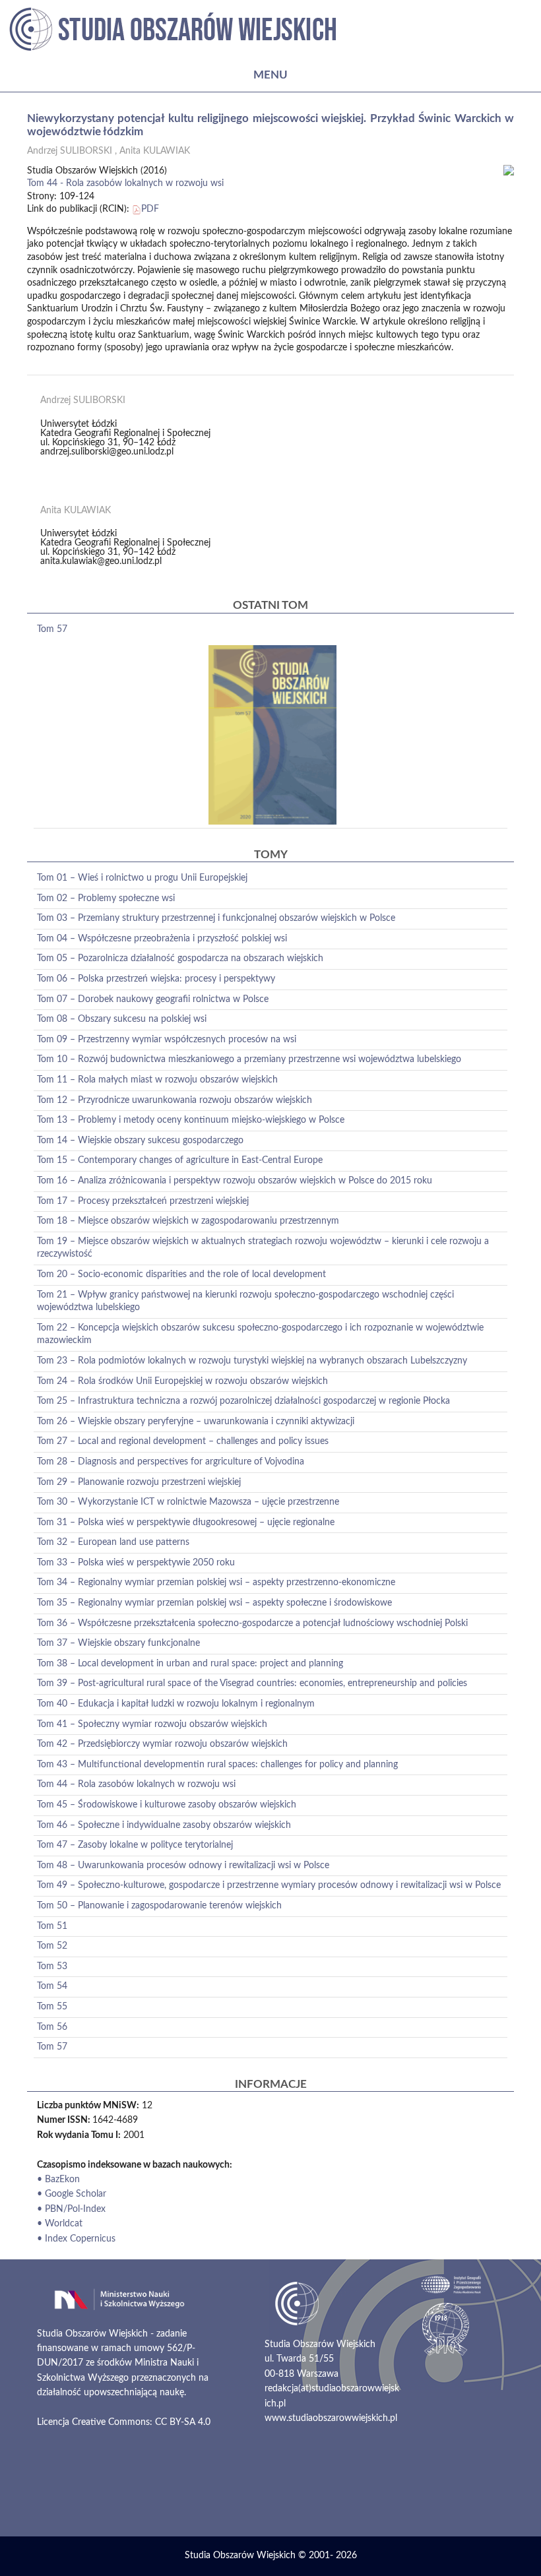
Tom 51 (52, 1926)
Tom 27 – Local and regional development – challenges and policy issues (183, 1441)
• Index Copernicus (76, 2239)
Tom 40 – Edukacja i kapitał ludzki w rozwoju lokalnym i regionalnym (176, 1704)
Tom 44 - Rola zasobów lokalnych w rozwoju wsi (125, 183)
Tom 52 (52, 1946)
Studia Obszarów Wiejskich (240, 2556)
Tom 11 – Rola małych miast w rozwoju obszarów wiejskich (157, 1080)
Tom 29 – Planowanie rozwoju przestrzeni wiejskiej (139, 1482)
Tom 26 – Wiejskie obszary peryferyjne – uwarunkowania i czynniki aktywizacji (196, 1422)
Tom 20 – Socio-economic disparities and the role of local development (181, 1274)
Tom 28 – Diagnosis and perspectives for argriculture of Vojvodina (171, 1462)
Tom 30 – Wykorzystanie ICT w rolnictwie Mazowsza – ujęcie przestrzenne (188, 1502)
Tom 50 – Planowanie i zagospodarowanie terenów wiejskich (159, 1906)
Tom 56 (52, 2027)
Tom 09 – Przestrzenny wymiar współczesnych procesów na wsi (167, 1040)
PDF (150, 209)
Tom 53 (52, 1966)
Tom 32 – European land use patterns (113, 1542)
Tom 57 (52, 629)
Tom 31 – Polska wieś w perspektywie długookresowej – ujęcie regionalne (186, 1523)
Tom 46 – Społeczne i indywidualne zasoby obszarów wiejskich (164, 1825)
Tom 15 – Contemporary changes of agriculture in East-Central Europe (180, 1160)
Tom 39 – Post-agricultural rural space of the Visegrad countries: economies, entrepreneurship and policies (252, 1683)
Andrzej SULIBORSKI (70, 151)
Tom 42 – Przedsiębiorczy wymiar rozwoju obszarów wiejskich (162, 1744)
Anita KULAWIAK (155, 151)
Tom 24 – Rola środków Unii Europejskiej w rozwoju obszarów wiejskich (182, 1381)
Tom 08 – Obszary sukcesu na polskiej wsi (122, 1019)
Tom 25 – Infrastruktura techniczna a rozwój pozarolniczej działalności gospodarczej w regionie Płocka (243, 1401)
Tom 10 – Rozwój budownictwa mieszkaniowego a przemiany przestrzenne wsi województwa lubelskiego (249, 1059)
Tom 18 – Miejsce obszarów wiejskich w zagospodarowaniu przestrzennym (188, 1221)
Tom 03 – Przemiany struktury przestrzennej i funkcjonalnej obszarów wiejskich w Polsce (216, 918)
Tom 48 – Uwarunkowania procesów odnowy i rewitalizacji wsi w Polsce (183, 1866)
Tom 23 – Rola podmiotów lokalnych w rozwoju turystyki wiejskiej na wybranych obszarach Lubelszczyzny (252, 1361)
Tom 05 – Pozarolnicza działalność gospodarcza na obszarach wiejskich (180, 958)
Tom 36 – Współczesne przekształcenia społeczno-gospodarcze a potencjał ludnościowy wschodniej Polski (252, 1623)
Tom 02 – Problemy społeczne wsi (106, 898)
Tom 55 (52, 2007)
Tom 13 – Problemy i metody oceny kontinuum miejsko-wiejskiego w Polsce (191, 1120)
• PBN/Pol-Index (71, 2209)
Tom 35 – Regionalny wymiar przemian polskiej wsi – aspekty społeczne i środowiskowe (214, 1603)
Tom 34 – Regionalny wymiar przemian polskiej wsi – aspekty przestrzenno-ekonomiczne (216, 1583)
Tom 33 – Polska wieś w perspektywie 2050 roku (136, 1563)
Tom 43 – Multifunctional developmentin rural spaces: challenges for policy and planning (217, 1765)
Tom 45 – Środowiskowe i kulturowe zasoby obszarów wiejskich (167, 1805)
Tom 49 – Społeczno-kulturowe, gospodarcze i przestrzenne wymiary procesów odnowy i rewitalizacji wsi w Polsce (269, 1885)
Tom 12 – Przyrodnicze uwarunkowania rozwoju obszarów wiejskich (175, 1100)
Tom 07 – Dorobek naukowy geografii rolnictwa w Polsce (153, 999)
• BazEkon (58, 2180)
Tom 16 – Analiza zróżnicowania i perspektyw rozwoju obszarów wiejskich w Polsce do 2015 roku (235, 1181)
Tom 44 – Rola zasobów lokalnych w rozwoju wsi (136, 1784)
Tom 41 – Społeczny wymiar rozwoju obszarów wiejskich (152, 1724)
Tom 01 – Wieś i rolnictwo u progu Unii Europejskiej (142, 878)
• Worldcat (60, 2224)
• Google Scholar (72, 2194)
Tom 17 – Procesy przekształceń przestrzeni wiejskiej (143, 1201)
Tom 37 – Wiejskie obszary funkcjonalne (118, 1643)
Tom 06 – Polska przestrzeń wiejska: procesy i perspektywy (156, 979)
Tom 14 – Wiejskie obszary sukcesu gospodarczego (140, 1141)
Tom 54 (52, 1986)
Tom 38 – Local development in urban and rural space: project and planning (190, 1664)
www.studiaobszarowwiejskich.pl (331, 2418)
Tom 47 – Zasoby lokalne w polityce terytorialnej (135, 1845)
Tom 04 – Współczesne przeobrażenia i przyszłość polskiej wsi (162, 939)
